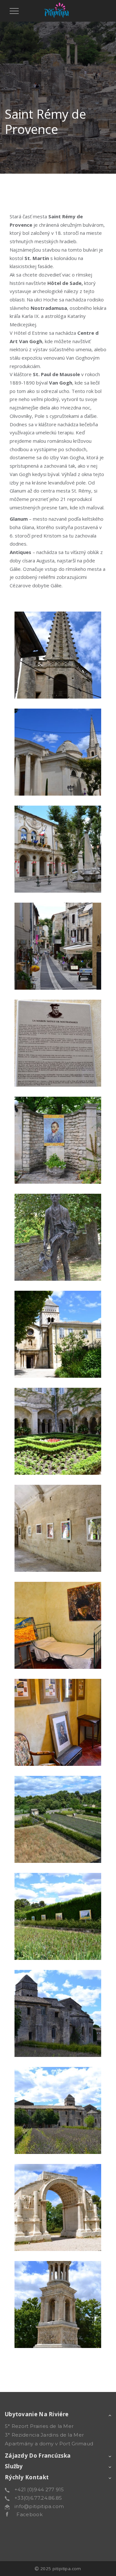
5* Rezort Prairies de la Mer (39, 2426)
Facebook (25, 2514)
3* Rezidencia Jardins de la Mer (44, 2435)
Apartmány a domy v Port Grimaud (49, 2444)
